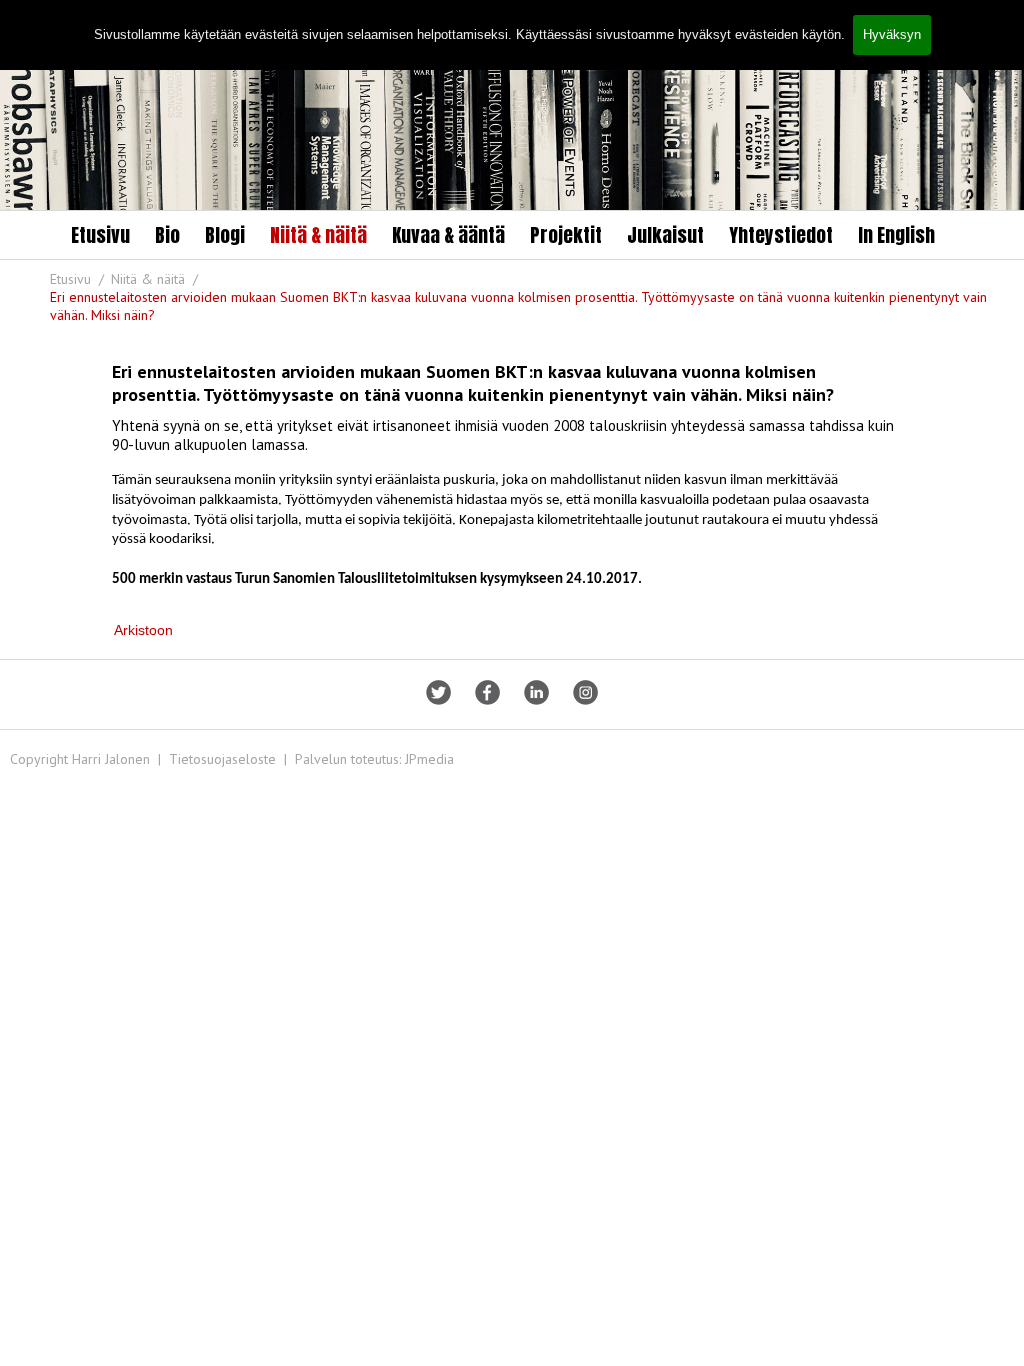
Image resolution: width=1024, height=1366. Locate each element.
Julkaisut (665, 235)
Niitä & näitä (318, 235)
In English (896, 235)
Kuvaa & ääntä (448, 235)
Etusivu (100, 235)
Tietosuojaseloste (222, 759)
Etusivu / (79, 279)
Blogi (225, 235)
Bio (167, 235)
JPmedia (429, 759)
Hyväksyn (892, 34)
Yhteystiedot (781, 235)
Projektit (566, 235)
